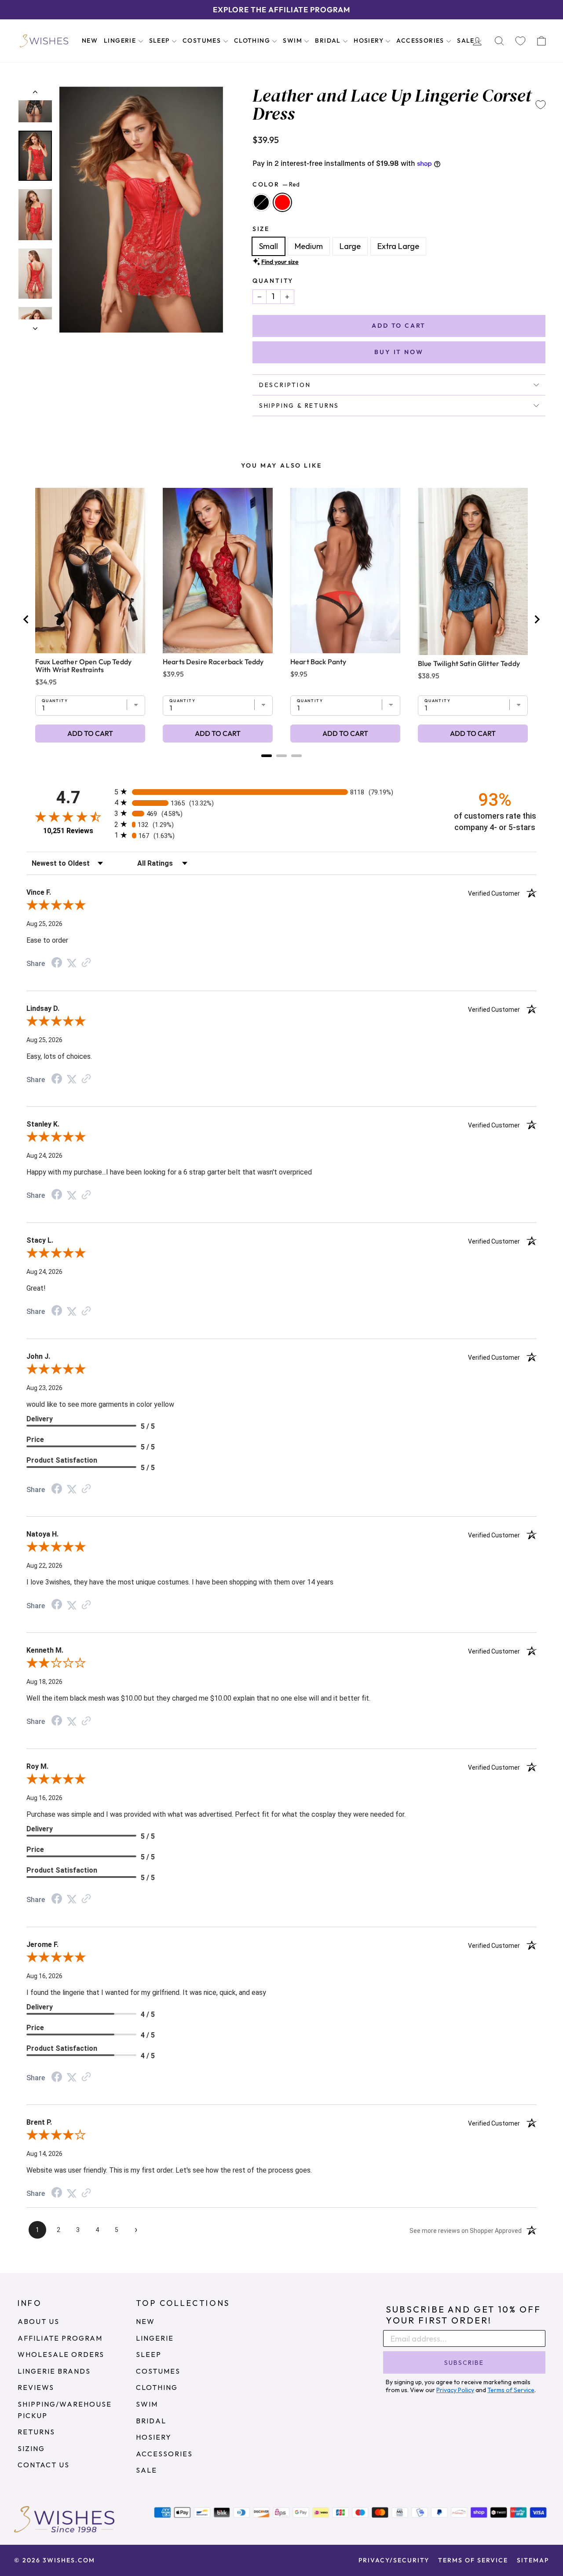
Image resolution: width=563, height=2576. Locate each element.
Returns (36, 2432)
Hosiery (369, 40)
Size (261, 229)
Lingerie (121, 40)
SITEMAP (533, 2560)
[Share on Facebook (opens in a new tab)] (57, 963)
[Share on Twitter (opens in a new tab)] (72, 963)
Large (350, 246)
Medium (309, 246)
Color (276, 184)
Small (269, 246)
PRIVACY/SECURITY (394, 2560)
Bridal (329, 40)
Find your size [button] (280, 262)
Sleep (160, 40)
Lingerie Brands (54, 2371)
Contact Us (44, 2465)
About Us (38, 2321)
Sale (467, 40)
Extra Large (398, 246)
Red (282, 202)
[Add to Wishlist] (541, 105)
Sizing (31, 2448)
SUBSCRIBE (464, 2363)
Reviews (36, 2387)
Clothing (253, 40)
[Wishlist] (520, 41)
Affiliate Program (60, 2338)
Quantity (273, 281)
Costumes (203, 40)
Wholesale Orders (61, 2354)
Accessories (421, 40)
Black (261, 202)
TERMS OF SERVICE (473, 2560)
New (90, 40)
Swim (293, 40)
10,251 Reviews (68, 831)
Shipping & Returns (299, 406)
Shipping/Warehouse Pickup (65, 2410)
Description (285, 385)
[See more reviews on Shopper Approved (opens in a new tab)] (86, 963)
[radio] (281, 792)
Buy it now (399, 352)
